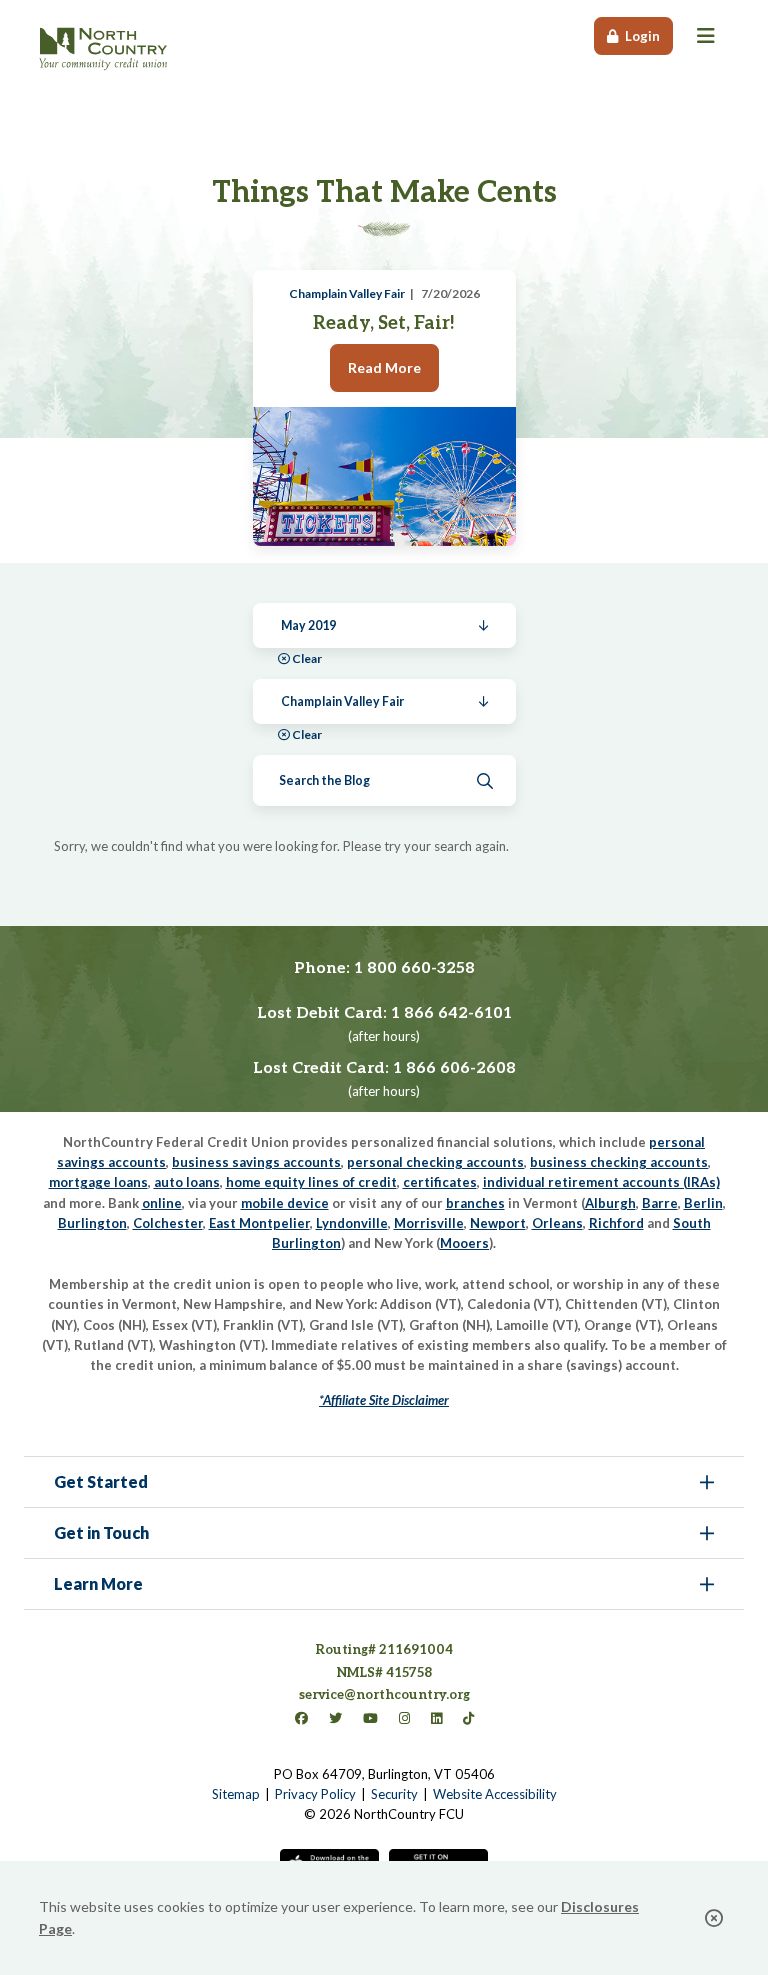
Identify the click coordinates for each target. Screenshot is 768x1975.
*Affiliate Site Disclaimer (384, 1400)
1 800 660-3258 (414, 968)
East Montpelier (259, 1223)
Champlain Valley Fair (347, 293)
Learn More (98, 1583)
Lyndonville (352, 1223)
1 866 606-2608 (454, 1068)
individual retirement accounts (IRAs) (601, 1182)
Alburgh (610, 1203)
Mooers (464, 1243)
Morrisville (429, 1223)
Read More (384, 367)
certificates (440, 1182)
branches (475, 1203)
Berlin (703, 1203)
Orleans (557, 1223)
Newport (498, 1223)
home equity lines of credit (311, 1182)
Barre (660, 1203)
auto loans (187, 1182)
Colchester (168, 1223)
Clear (307, 658)
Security (394, 1794)
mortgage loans (98, 1182)
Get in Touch (101, 1532)
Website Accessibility (495, 1794)
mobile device (285, 1203)
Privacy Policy (315, 1794)
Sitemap (236, 1794)
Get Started (101, 1481)
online (162, 1203)
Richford (616, 1223)
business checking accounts (619, 1162)
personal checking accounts (435, 1162)
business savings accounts (256, 1162)
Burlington (92, 1223)
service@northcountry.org (384, 1695)
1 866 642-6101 (451, 1013)
